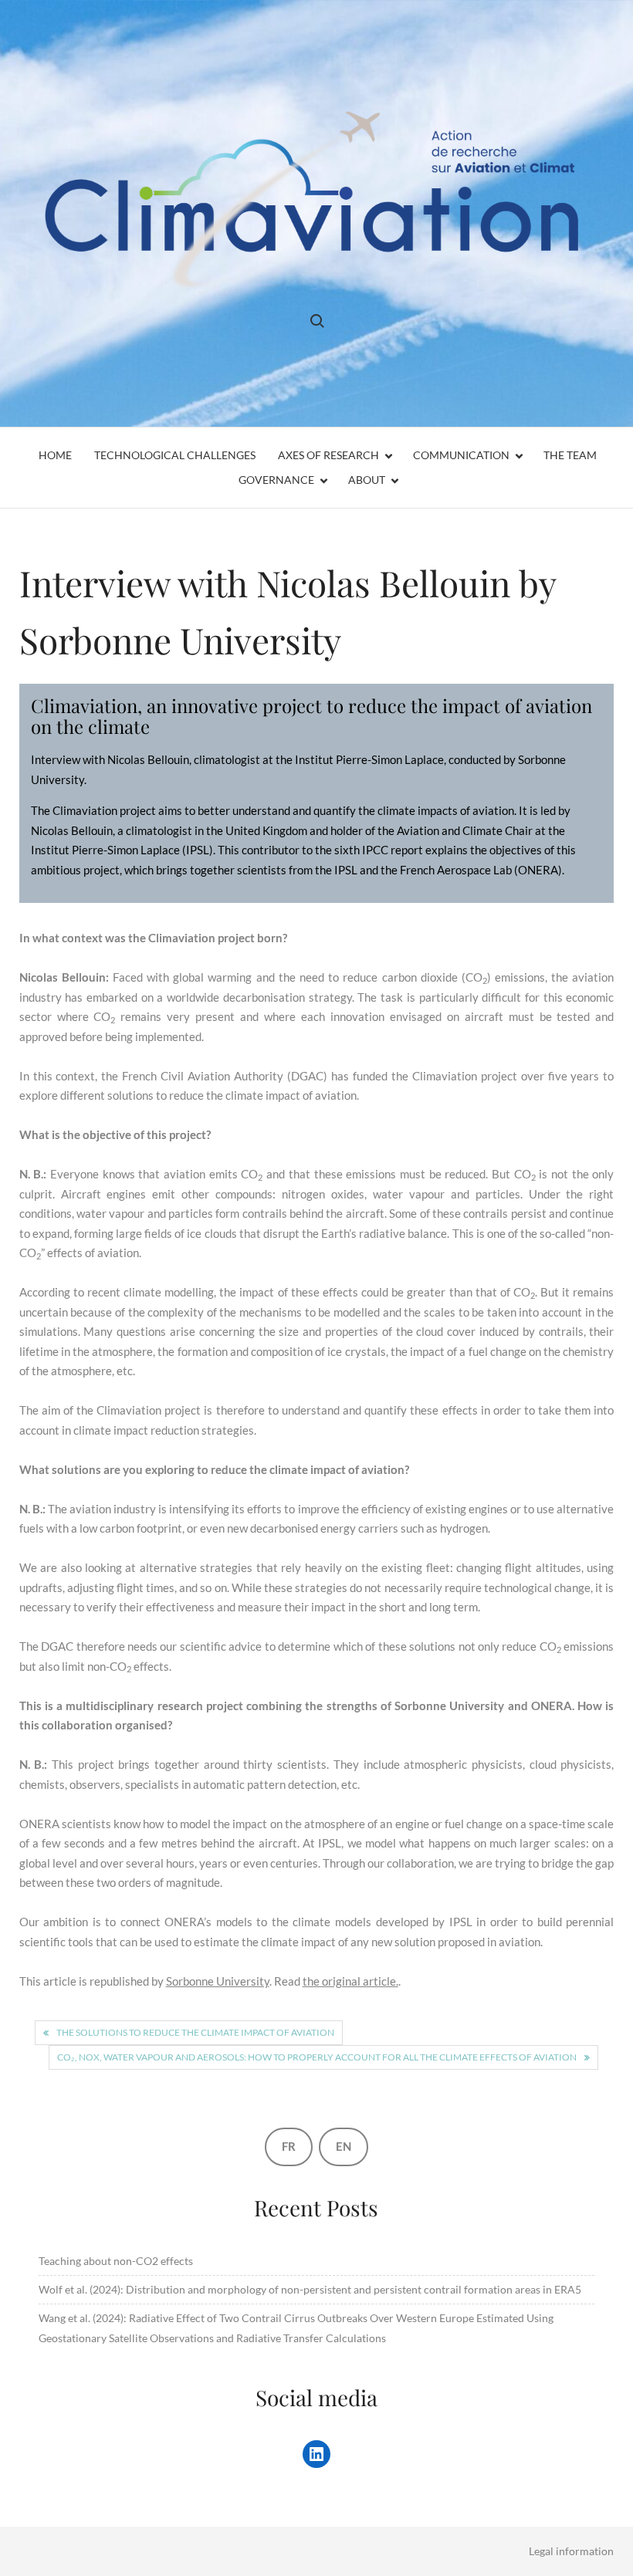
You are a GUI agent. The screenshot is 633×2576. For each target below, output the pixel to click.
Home (55, 455)
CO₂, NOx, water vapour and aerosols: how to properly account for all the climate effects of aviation (317, 2057)
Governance (276, 480)
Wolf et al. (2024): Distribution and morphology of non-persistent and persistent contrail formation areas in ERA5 (310, 2289)
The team (570, 455)
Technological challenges (175, 455)
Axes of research (328, 455)
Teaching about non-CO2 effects (116, 2261)
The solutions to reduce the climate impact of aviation (195, 2032)
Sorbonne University (218, 1981)
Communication (461, 455)
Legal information (571, 2551)
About (367, 480)
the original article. (350, 1981)
